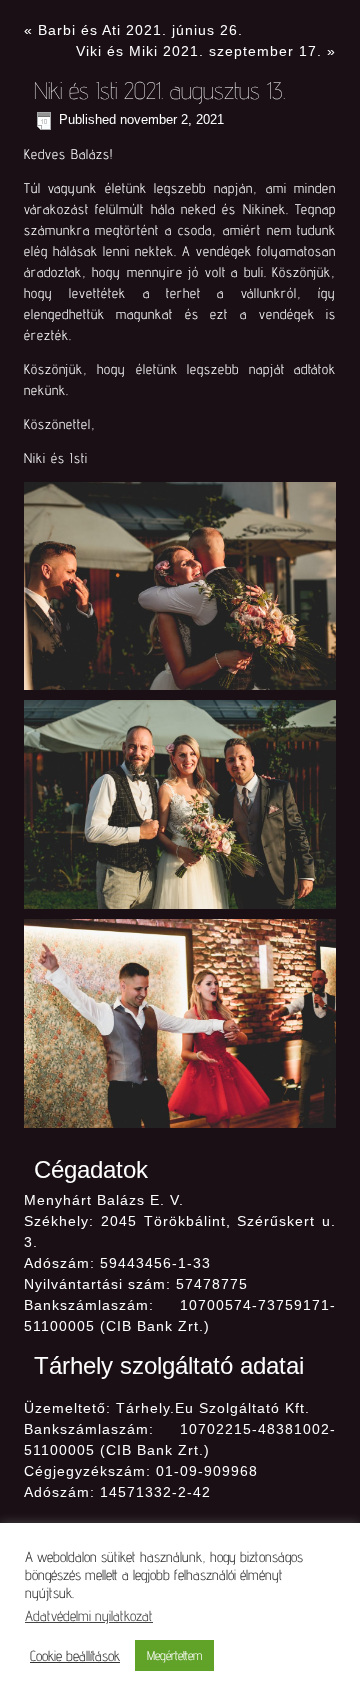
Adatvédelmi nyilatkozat (89, 1615)
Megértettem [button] (174, 1655)
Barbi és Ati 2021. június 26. (140, 30)
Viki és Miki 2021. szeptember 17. (199, 51)
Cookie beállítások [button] (75, 1655)
